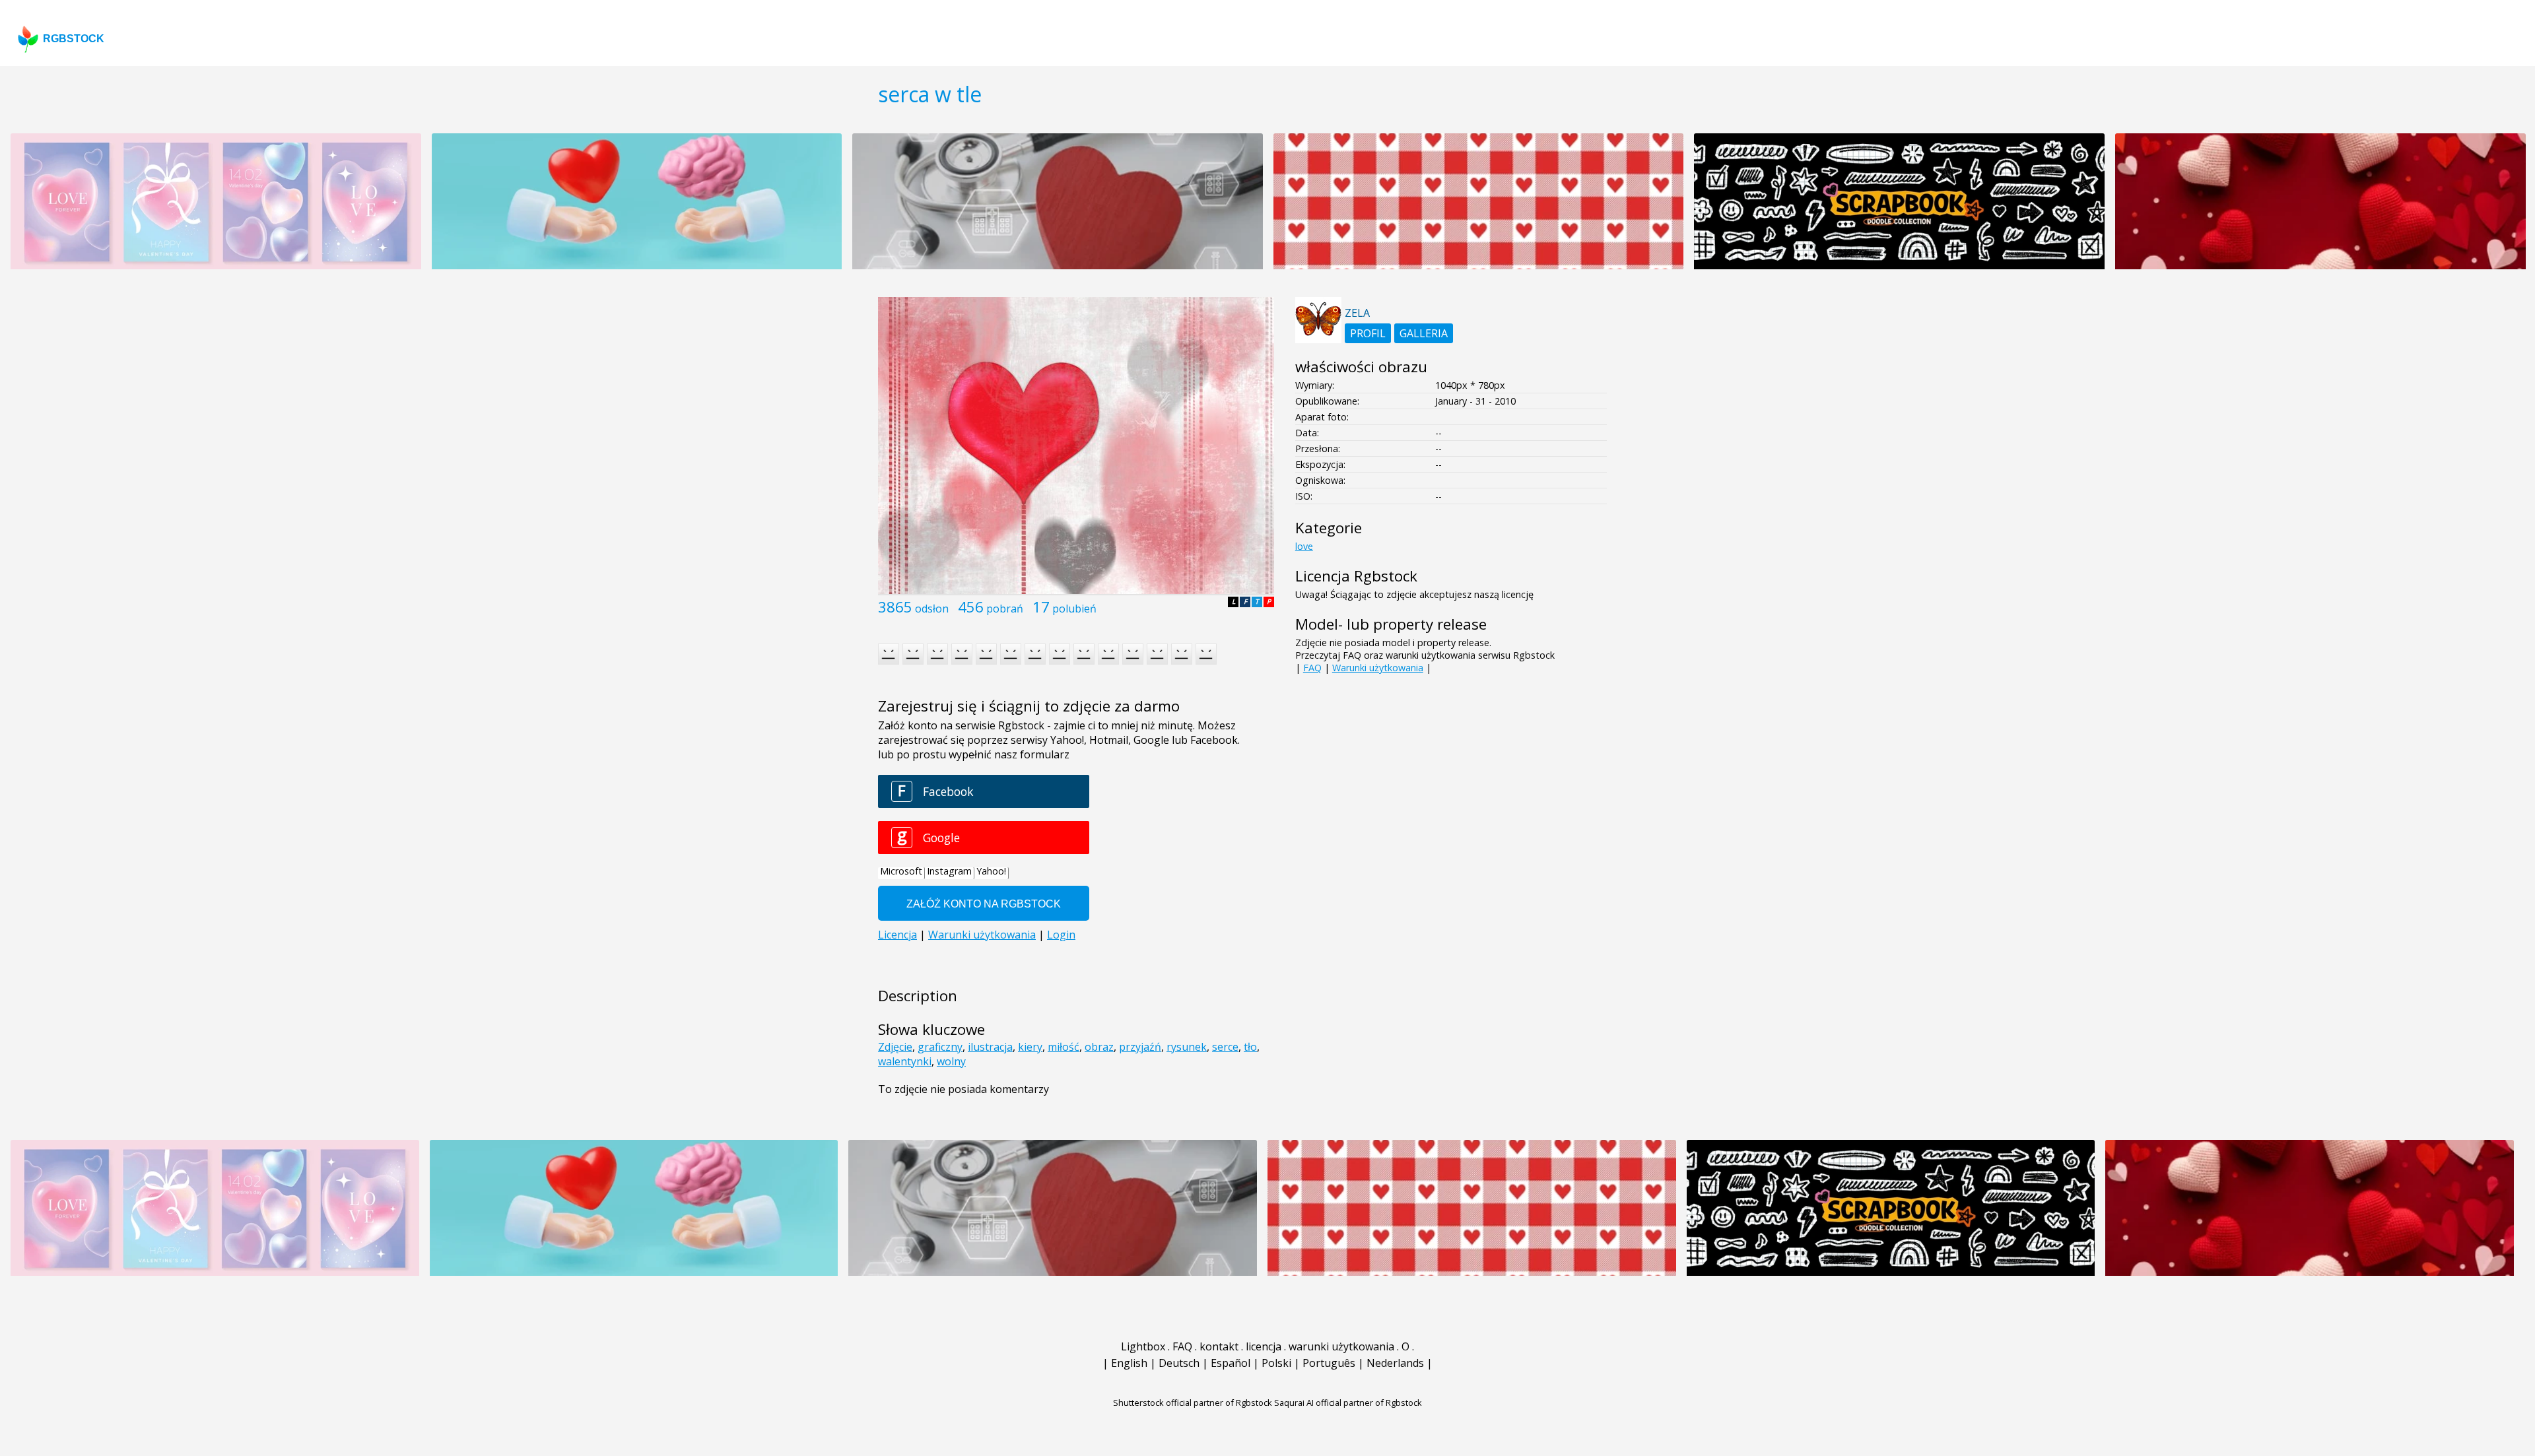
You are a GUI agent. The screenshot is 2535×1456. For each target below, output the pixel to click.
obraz (1099, 1047)
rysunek (1187, 1047)
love (1304, 546)
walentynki (905, 1061)
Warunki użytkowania (1378, 668)
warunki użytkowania (1341, 1346)
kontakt (1219, 1346)
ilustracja (990, 1047)
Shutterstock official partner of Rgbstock (1193, 1403)
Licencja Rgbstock (1356, 576)
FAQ (1312, 668)
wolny (951, 1061)
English (1129, 1363)
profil (1368, 333)
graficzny (940, 1047)
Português (1329, 1363)
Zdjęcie (895, 1047)
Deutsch (1179, 1363)
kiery (1030, 1047)
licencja (1264, 1346)
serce (1225, 1047)
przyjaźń (1140, 1047)
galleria (1424, 333)
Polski (1276, 1363)
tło (1250, 1047)
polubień (1074, 609)
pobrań (1005, 609)
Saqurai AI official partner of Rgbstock (1348, 1403)
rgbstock (74, 39)
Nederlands (1395, 1363)
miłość (1064, 1047)
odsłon (932, 609)
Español (1231, 1363)
